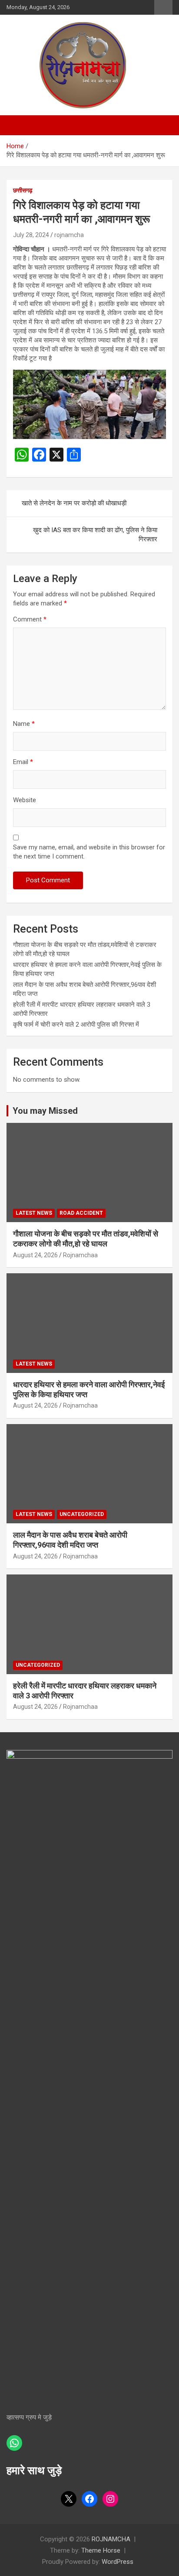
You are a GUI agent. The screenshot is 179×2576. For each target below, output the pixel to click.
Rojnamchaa (80, 1255)
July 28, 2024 (31, 235)
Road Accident (81, 1213)
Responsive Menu (163, 7)
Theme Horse (101, 2550)
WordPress (118, 2562)
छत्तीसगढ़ (23, 190)
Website (25, 800)
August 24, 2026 (35, 1255)
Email (23, 762)
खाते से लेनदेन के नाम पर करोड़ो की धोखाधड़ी (74, 503)
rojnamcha (69, 235)
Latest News (34, 1213)
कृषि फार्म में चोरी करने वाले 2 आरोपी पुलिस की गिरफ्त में (76, 1025)
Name (24, 724)
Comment (30, 619)
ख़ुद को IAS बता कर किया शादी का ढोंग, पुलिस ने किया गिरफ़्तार (95, 535)
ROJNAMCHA (111, 2539)
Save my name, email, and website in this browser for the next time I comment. (89, 852)
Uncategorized (82, 1514)
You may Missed (45, 1111)
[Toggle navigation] (17, 125)
